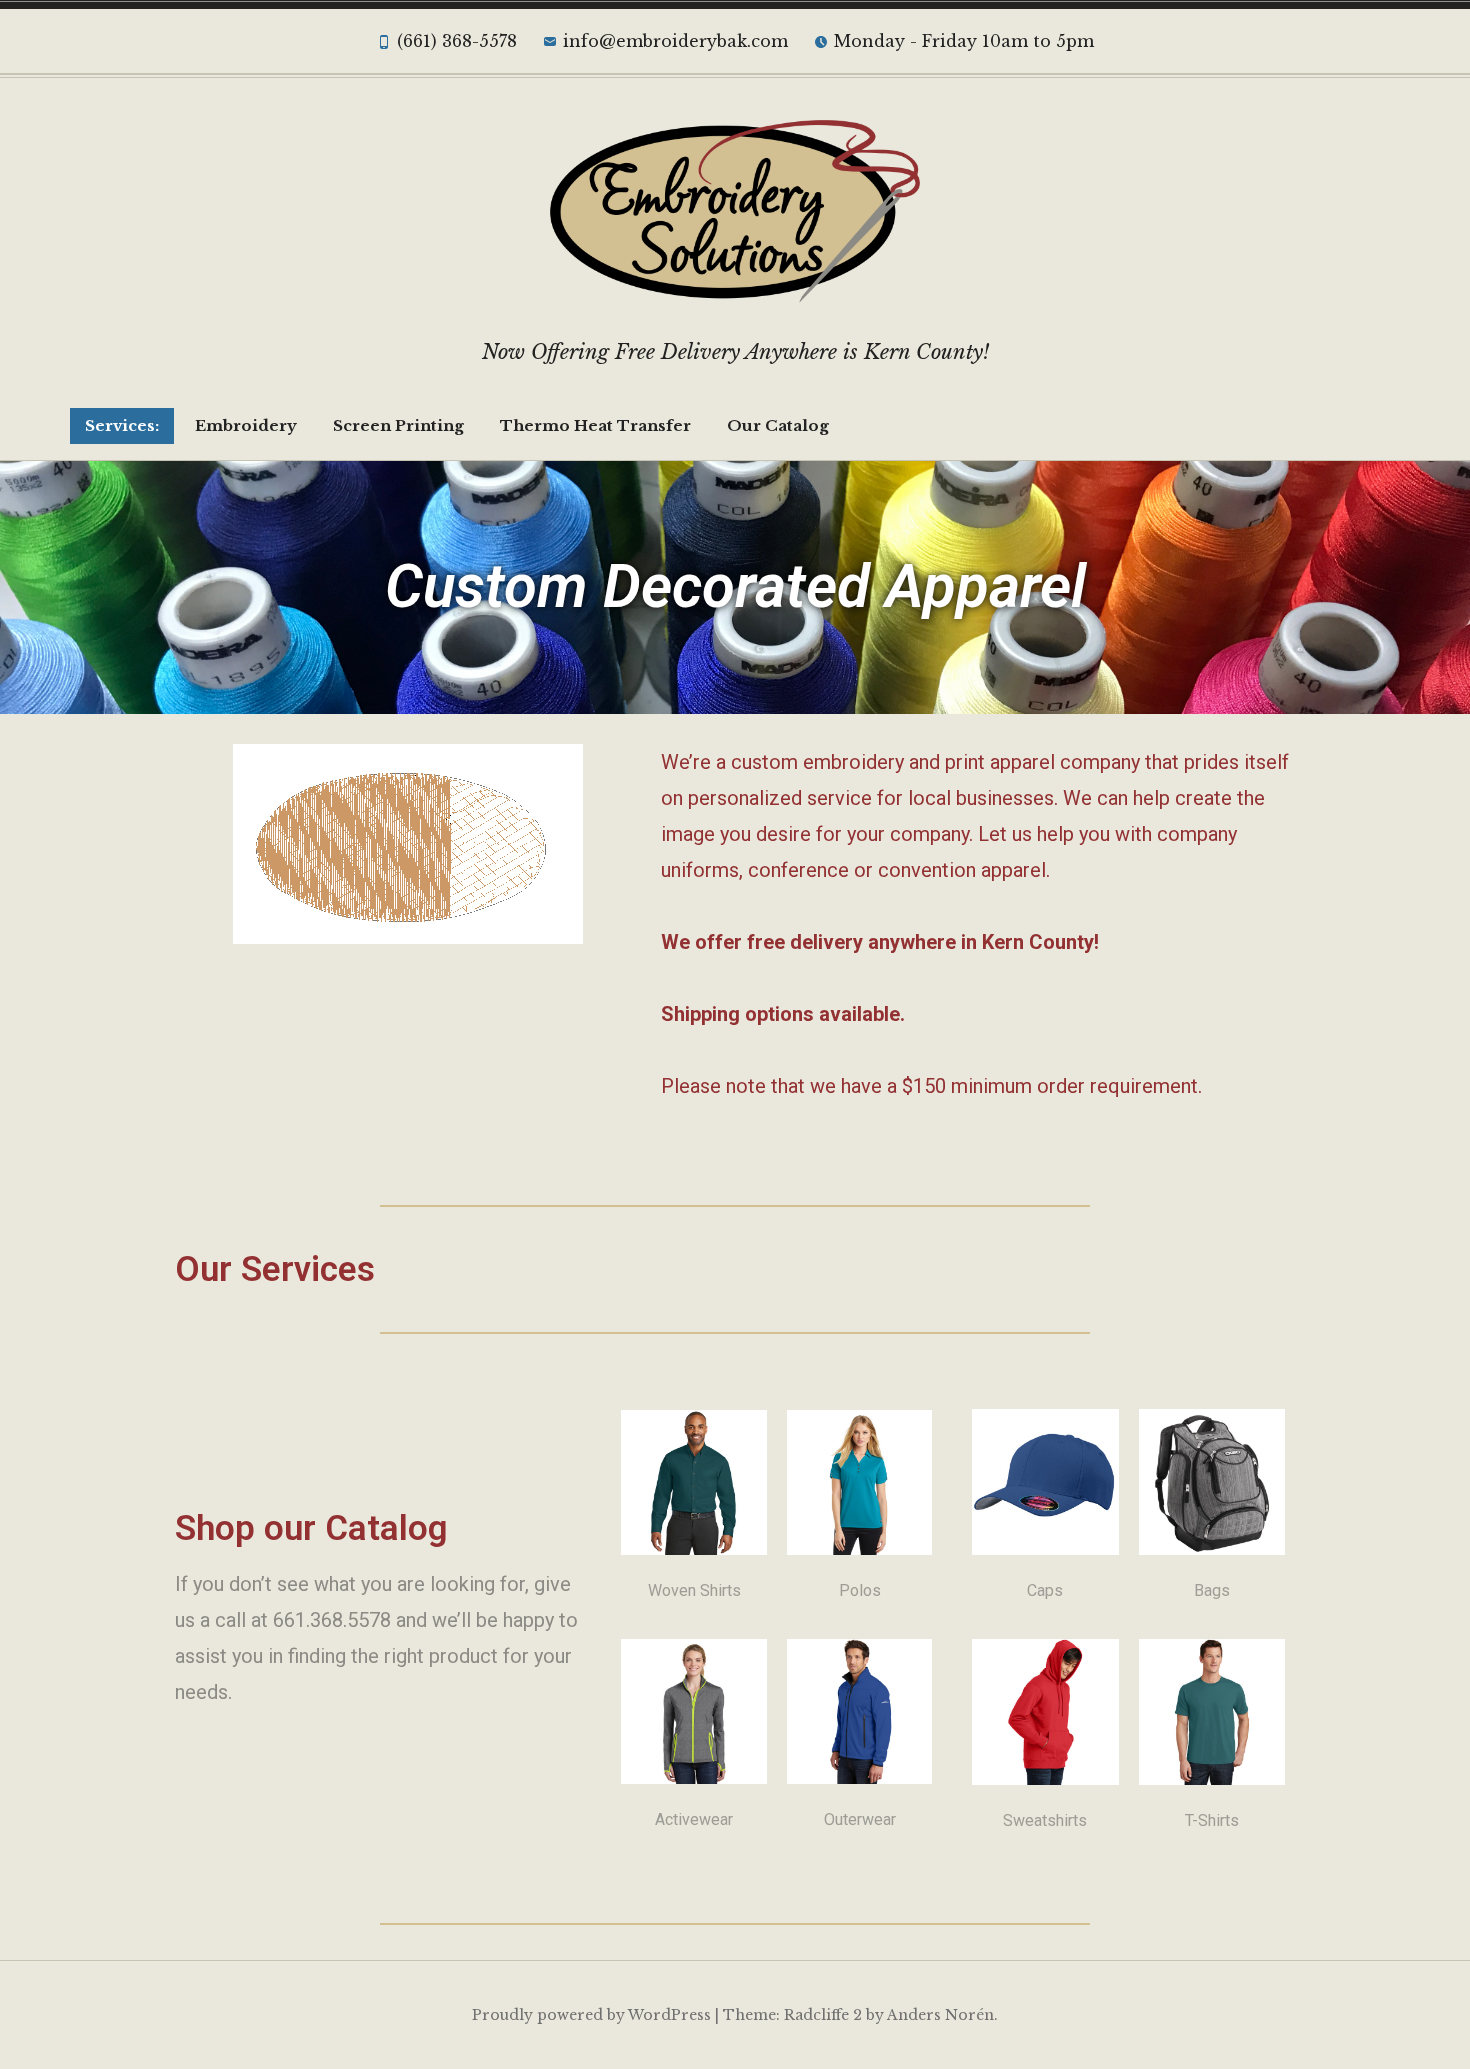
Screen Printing (398, 425)
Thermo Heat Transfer (595, 425)
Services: (122, 425)
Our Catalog (778, 425)
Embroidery (246, 425)
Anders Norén (940, 2015)
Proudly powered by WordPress (591, 2015)
